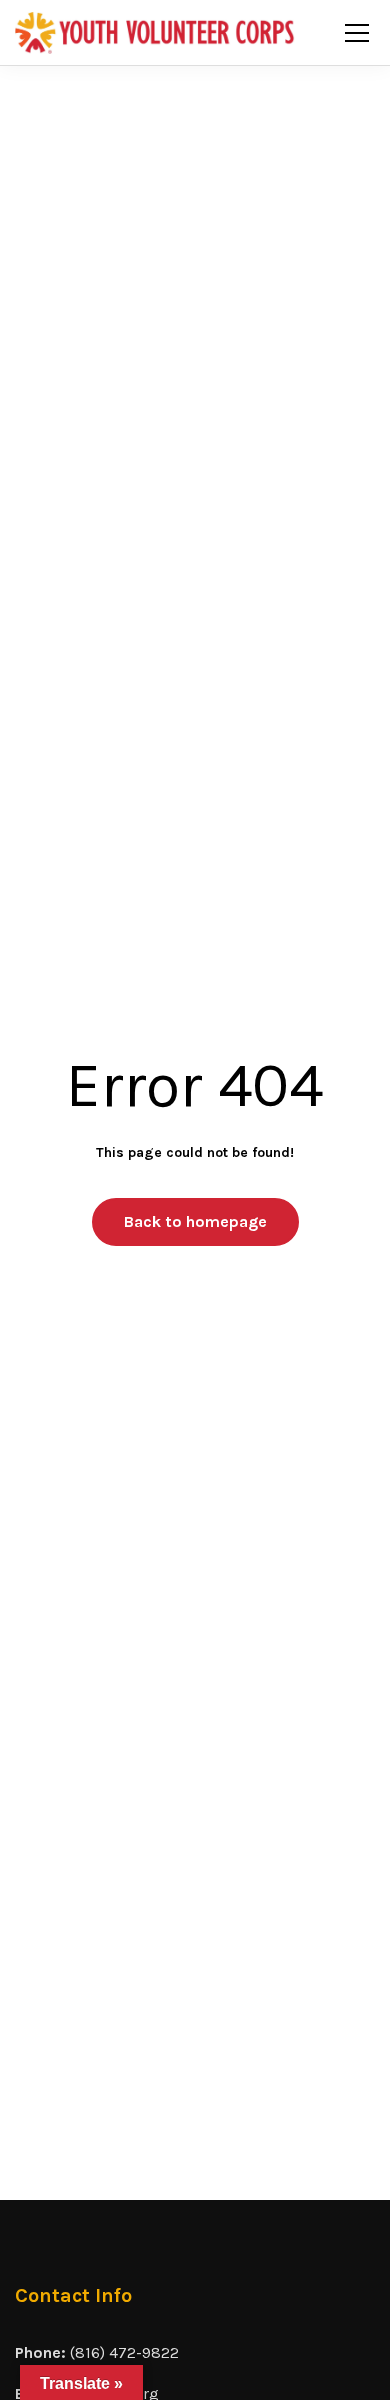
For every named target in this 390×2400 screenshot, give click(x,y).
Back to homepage (195, 1221)
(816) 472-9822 (124, 2352)
